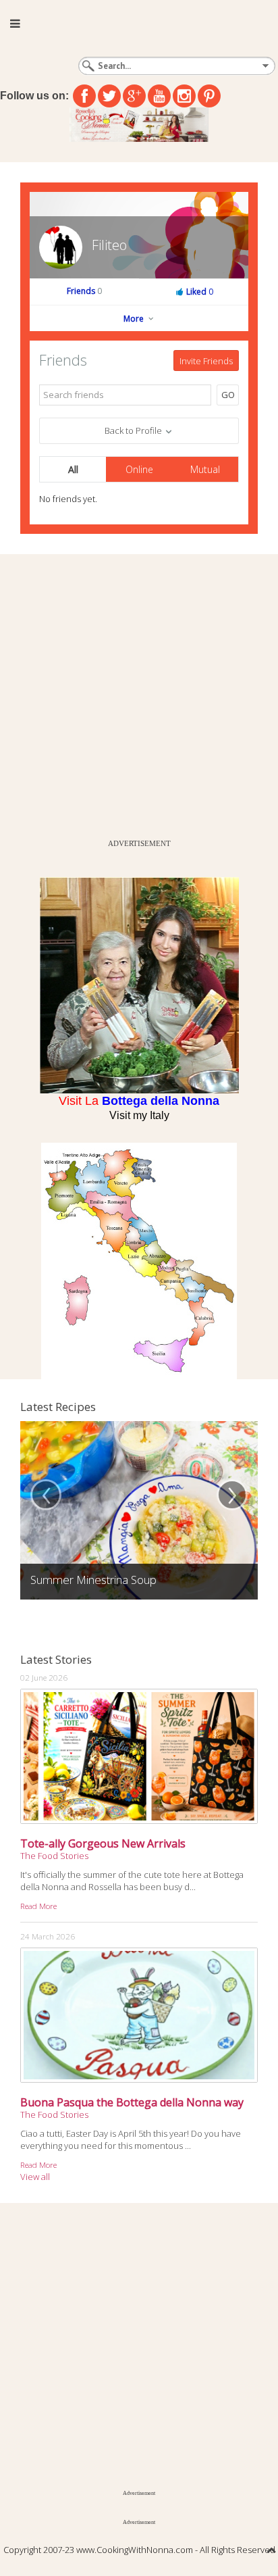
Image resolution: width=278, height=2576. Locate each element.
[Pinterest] (209, 96)
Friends (84, 291)
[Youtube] (159, 96)
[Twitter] (109, 96)
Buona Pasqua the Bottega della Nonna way (132, 2102)
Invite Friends (206, 361)
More (135, 319)
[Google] (134, 96)
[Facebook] (84, 96)
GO (228, 395)
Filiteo (109, 245)
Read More (38, 1906)
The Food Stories (54, 1856)
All (73, 469)
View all (35, 2177)
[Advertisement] (139, 693)
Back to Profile (134, 430)
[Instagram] (184, 96)
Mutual (205, 469)
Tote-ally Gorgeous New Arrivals (103, 1843)
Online (139, 469)
